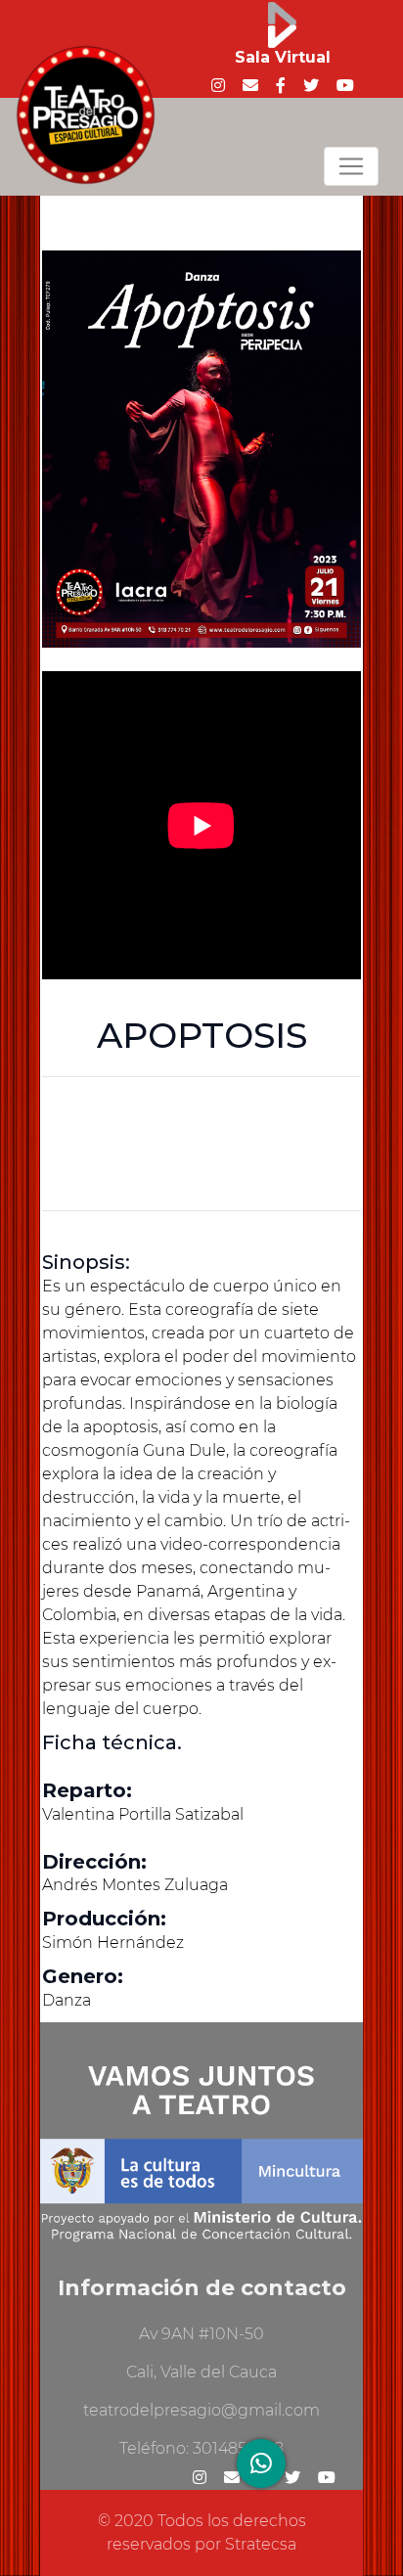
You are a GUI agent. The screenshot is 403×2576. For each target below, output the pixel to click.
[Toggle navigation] (351, 166)
